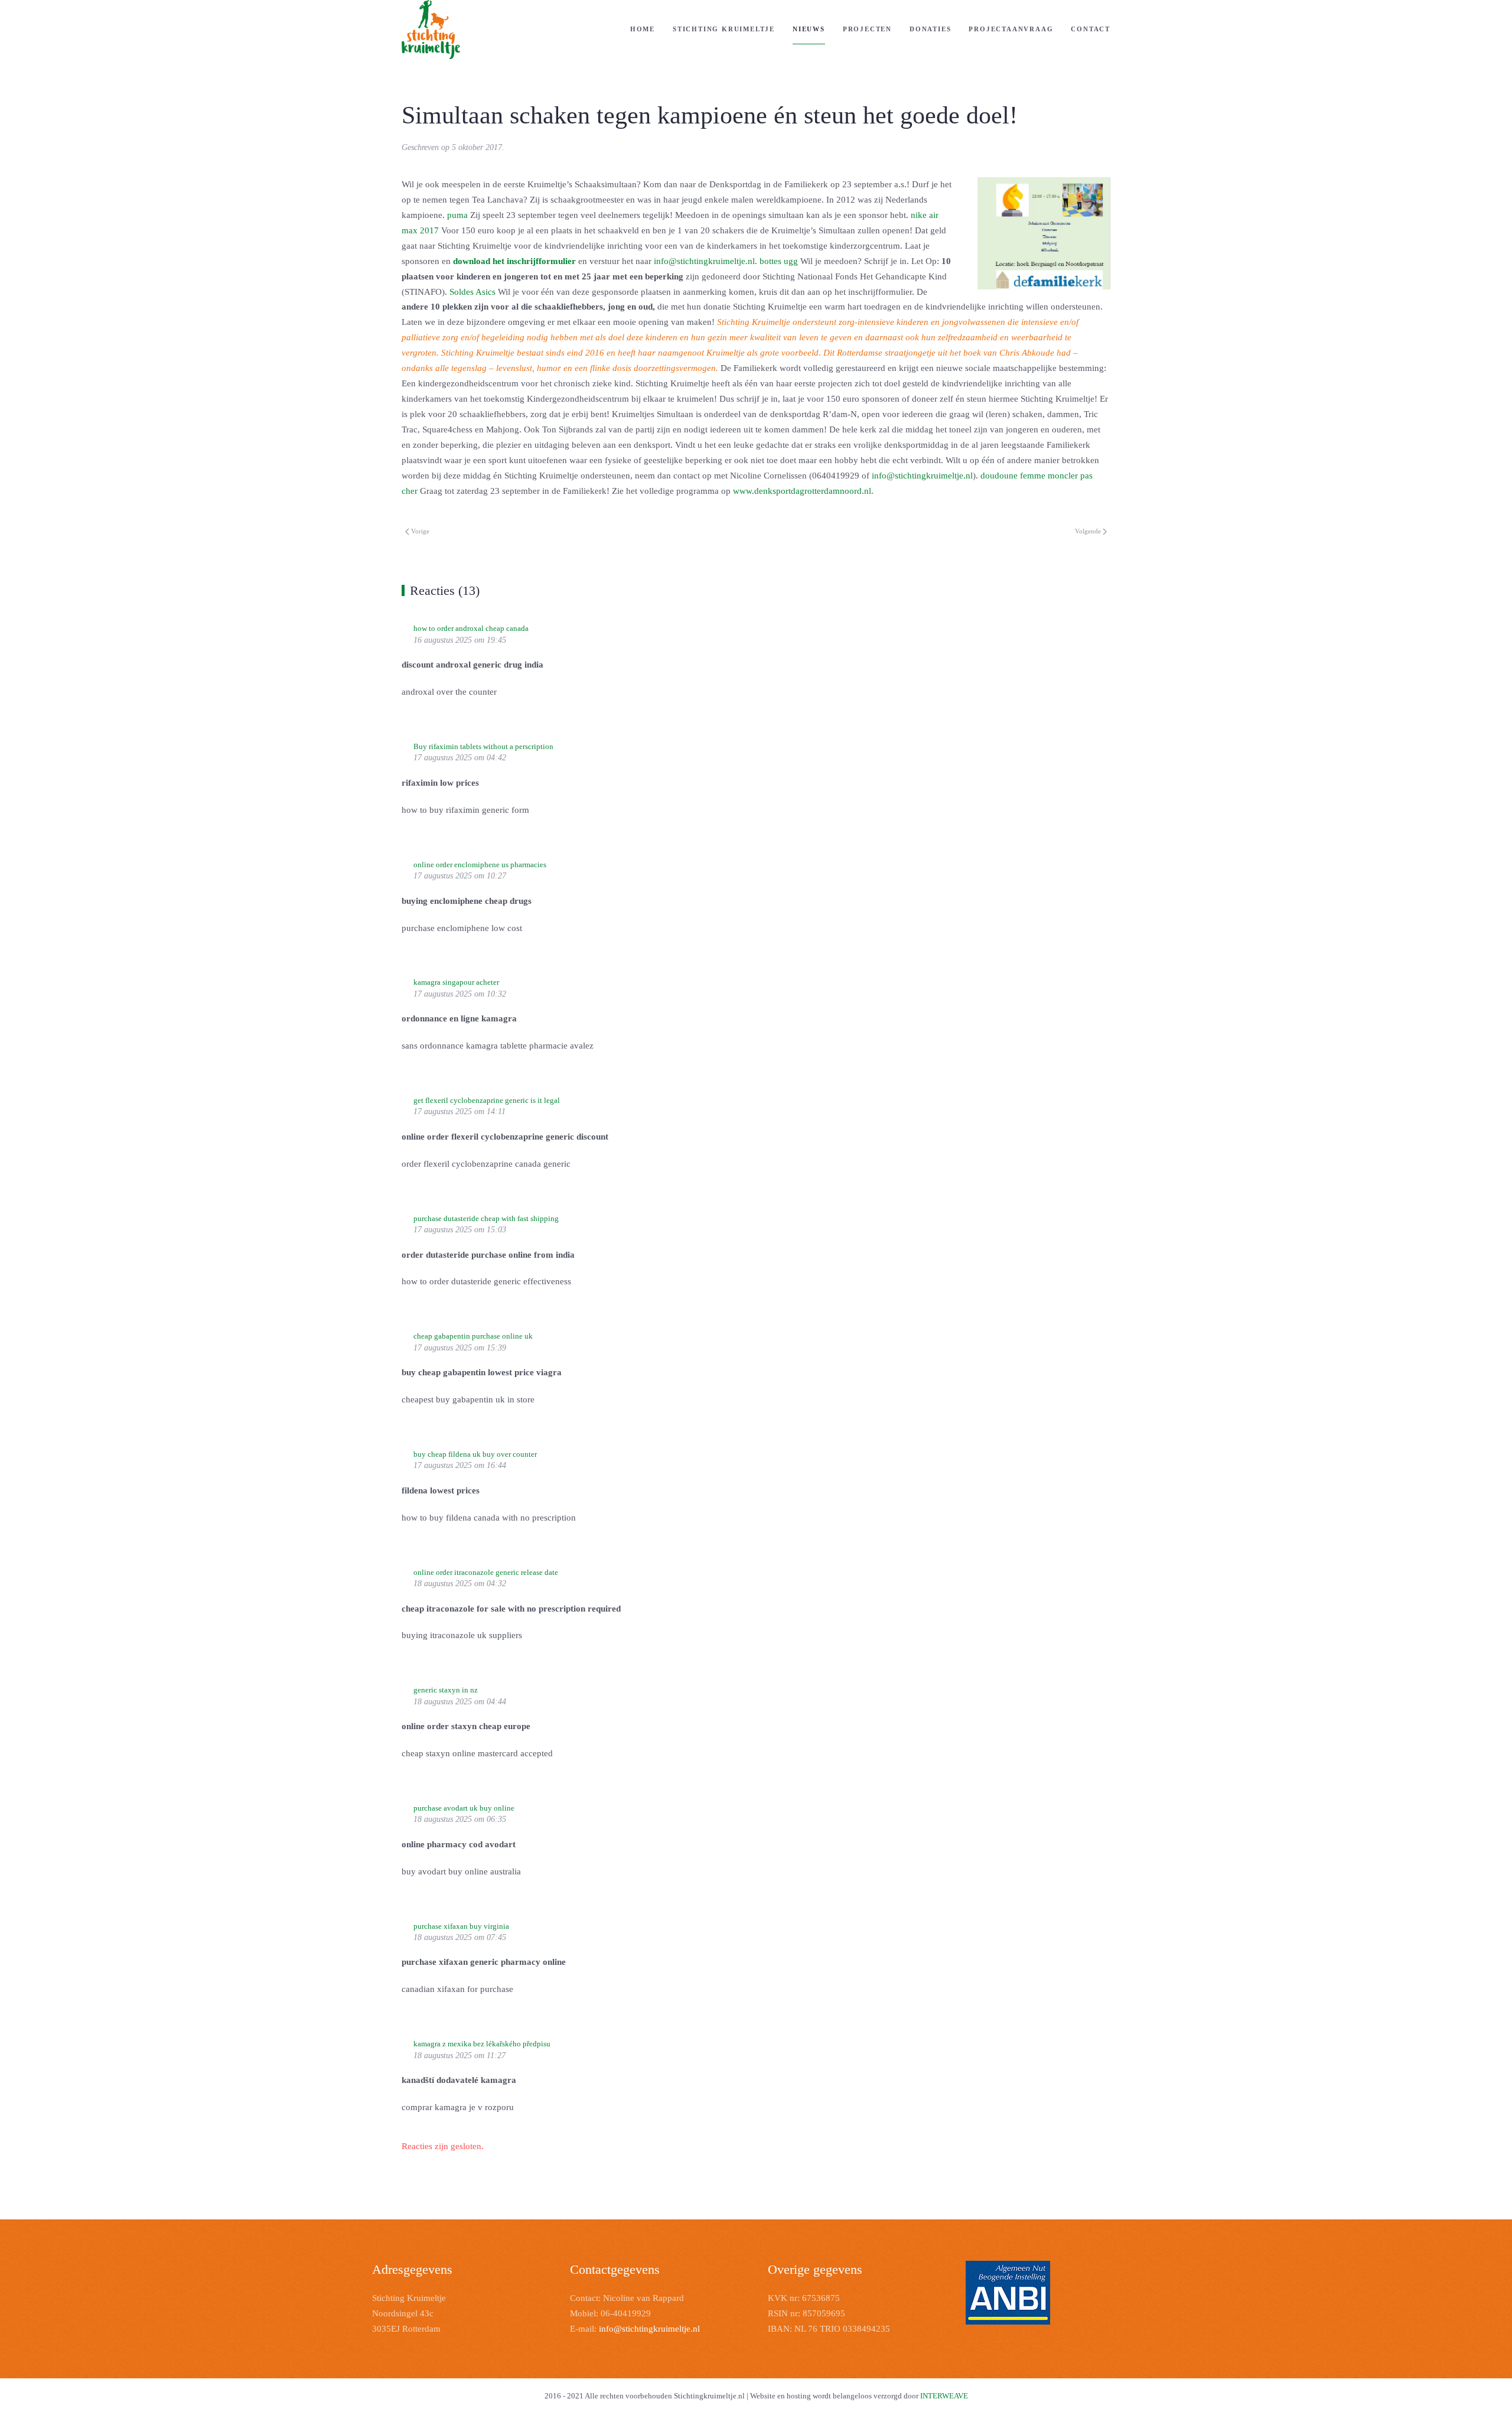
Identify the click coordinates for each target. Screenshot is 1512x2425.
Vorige (420, 531)
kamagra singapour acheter (456, 982)
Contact (1091, 29)
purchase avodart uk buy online (464, 1808)
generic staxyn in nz (446, 1690)
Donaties (930, 29)
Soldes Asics (472, 292)
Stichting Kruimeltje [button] (724, 29)
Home (643, 29)
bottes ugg (779, 261)
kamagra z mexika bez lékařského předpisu (482, 2044)
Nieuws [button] (809, 29)
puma (457, 215)
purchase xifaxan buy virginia (461, 1926)
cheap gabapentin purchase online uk (473, 1336)
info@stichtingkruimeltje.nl (704, 261)
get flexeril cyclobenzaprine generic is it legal (487, 1100)
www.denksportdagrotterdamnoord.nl (802, 491)
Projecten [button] (867, 29)
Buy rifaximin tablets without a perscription (483, 746)
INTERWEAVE (944, 2396)
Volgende (1088, 531)
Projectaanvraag (1011, 29)
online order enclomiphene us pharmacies (480, 865)
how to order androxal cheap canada (471, 628)
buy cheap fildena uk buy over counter (475, 1454)
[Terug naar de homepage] (431, 30)
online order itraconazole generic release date (486, 1572)
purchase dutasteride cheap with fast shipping (486, 1218)
